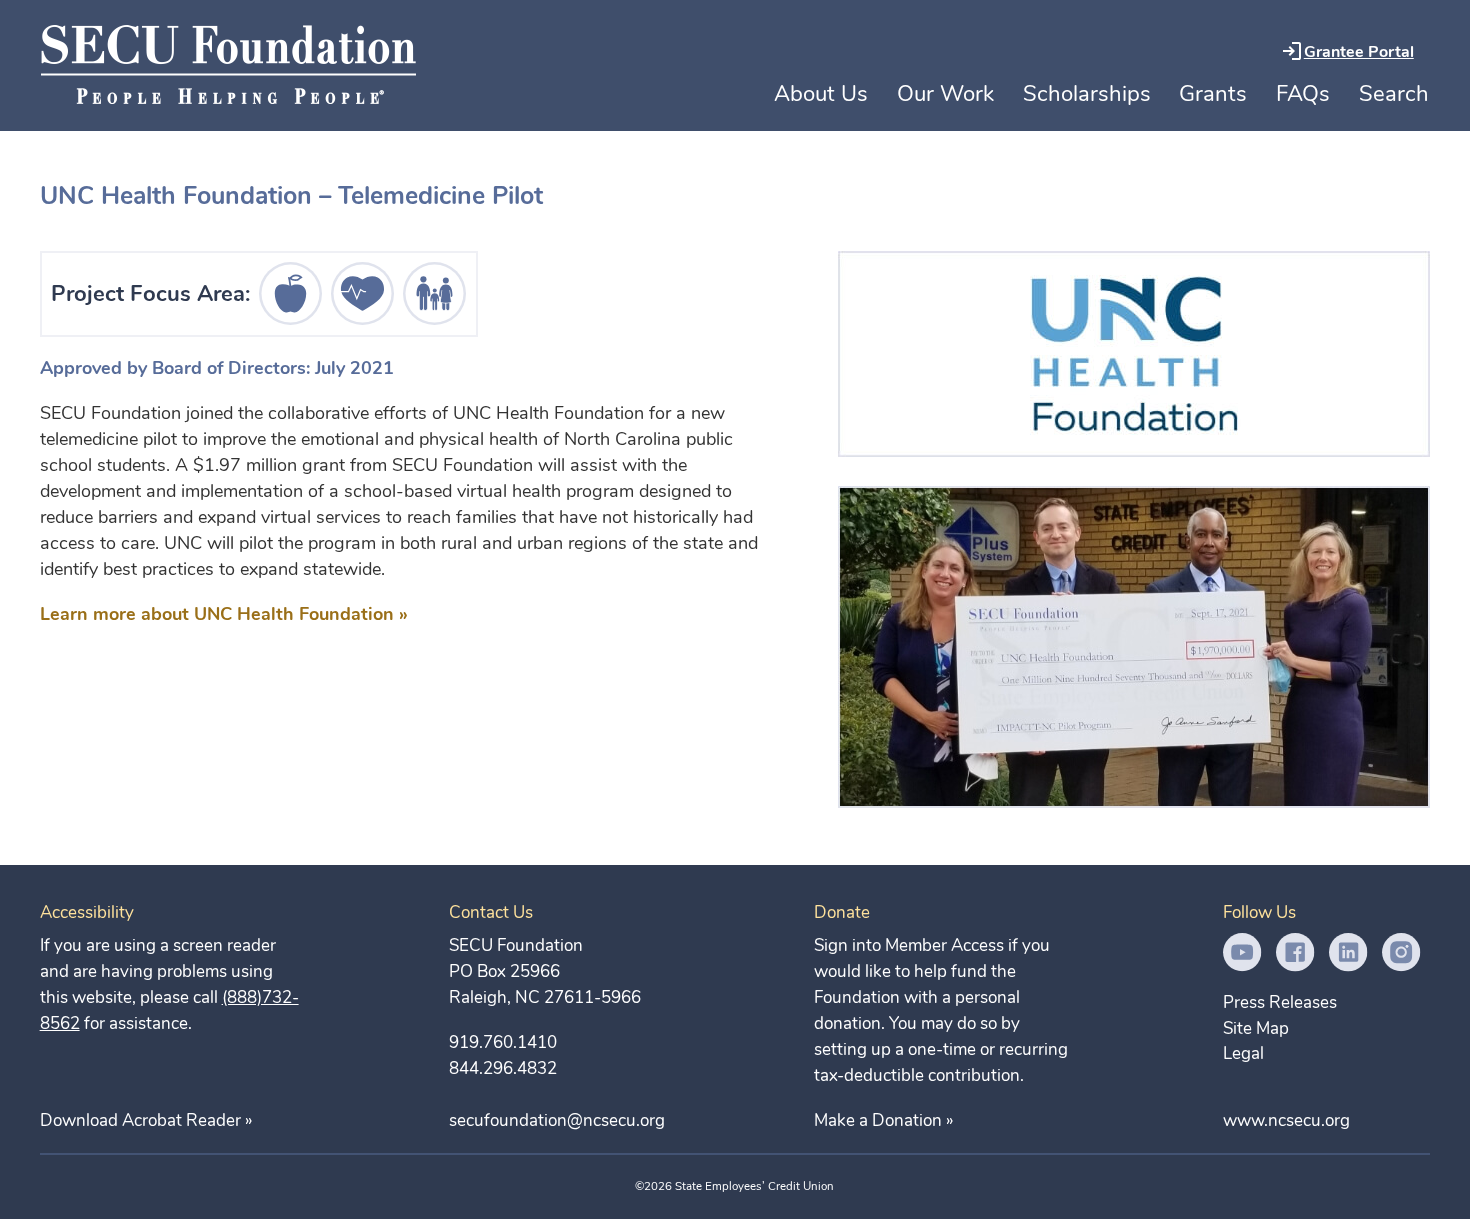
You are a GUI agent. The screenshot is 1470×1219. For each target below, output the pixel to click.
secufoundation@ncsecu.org (557, 1120)
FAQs (1303, 94)
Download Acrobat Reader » (146, 1120)
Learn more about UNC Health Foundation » (224, 614)
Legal (1243, 1053)
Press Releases (1280, 1002)
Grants (1213, 94)
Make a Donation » (883, 1120)
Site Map (1256, 1028)
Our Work (945, 94)
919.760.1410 (503, 1042)
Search (1394, 94)
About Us (821, 94)
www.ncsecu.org (1286, 1120)
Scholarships (1087, 94)
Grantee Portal (1359, 52)
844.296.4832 (503, 1068)
